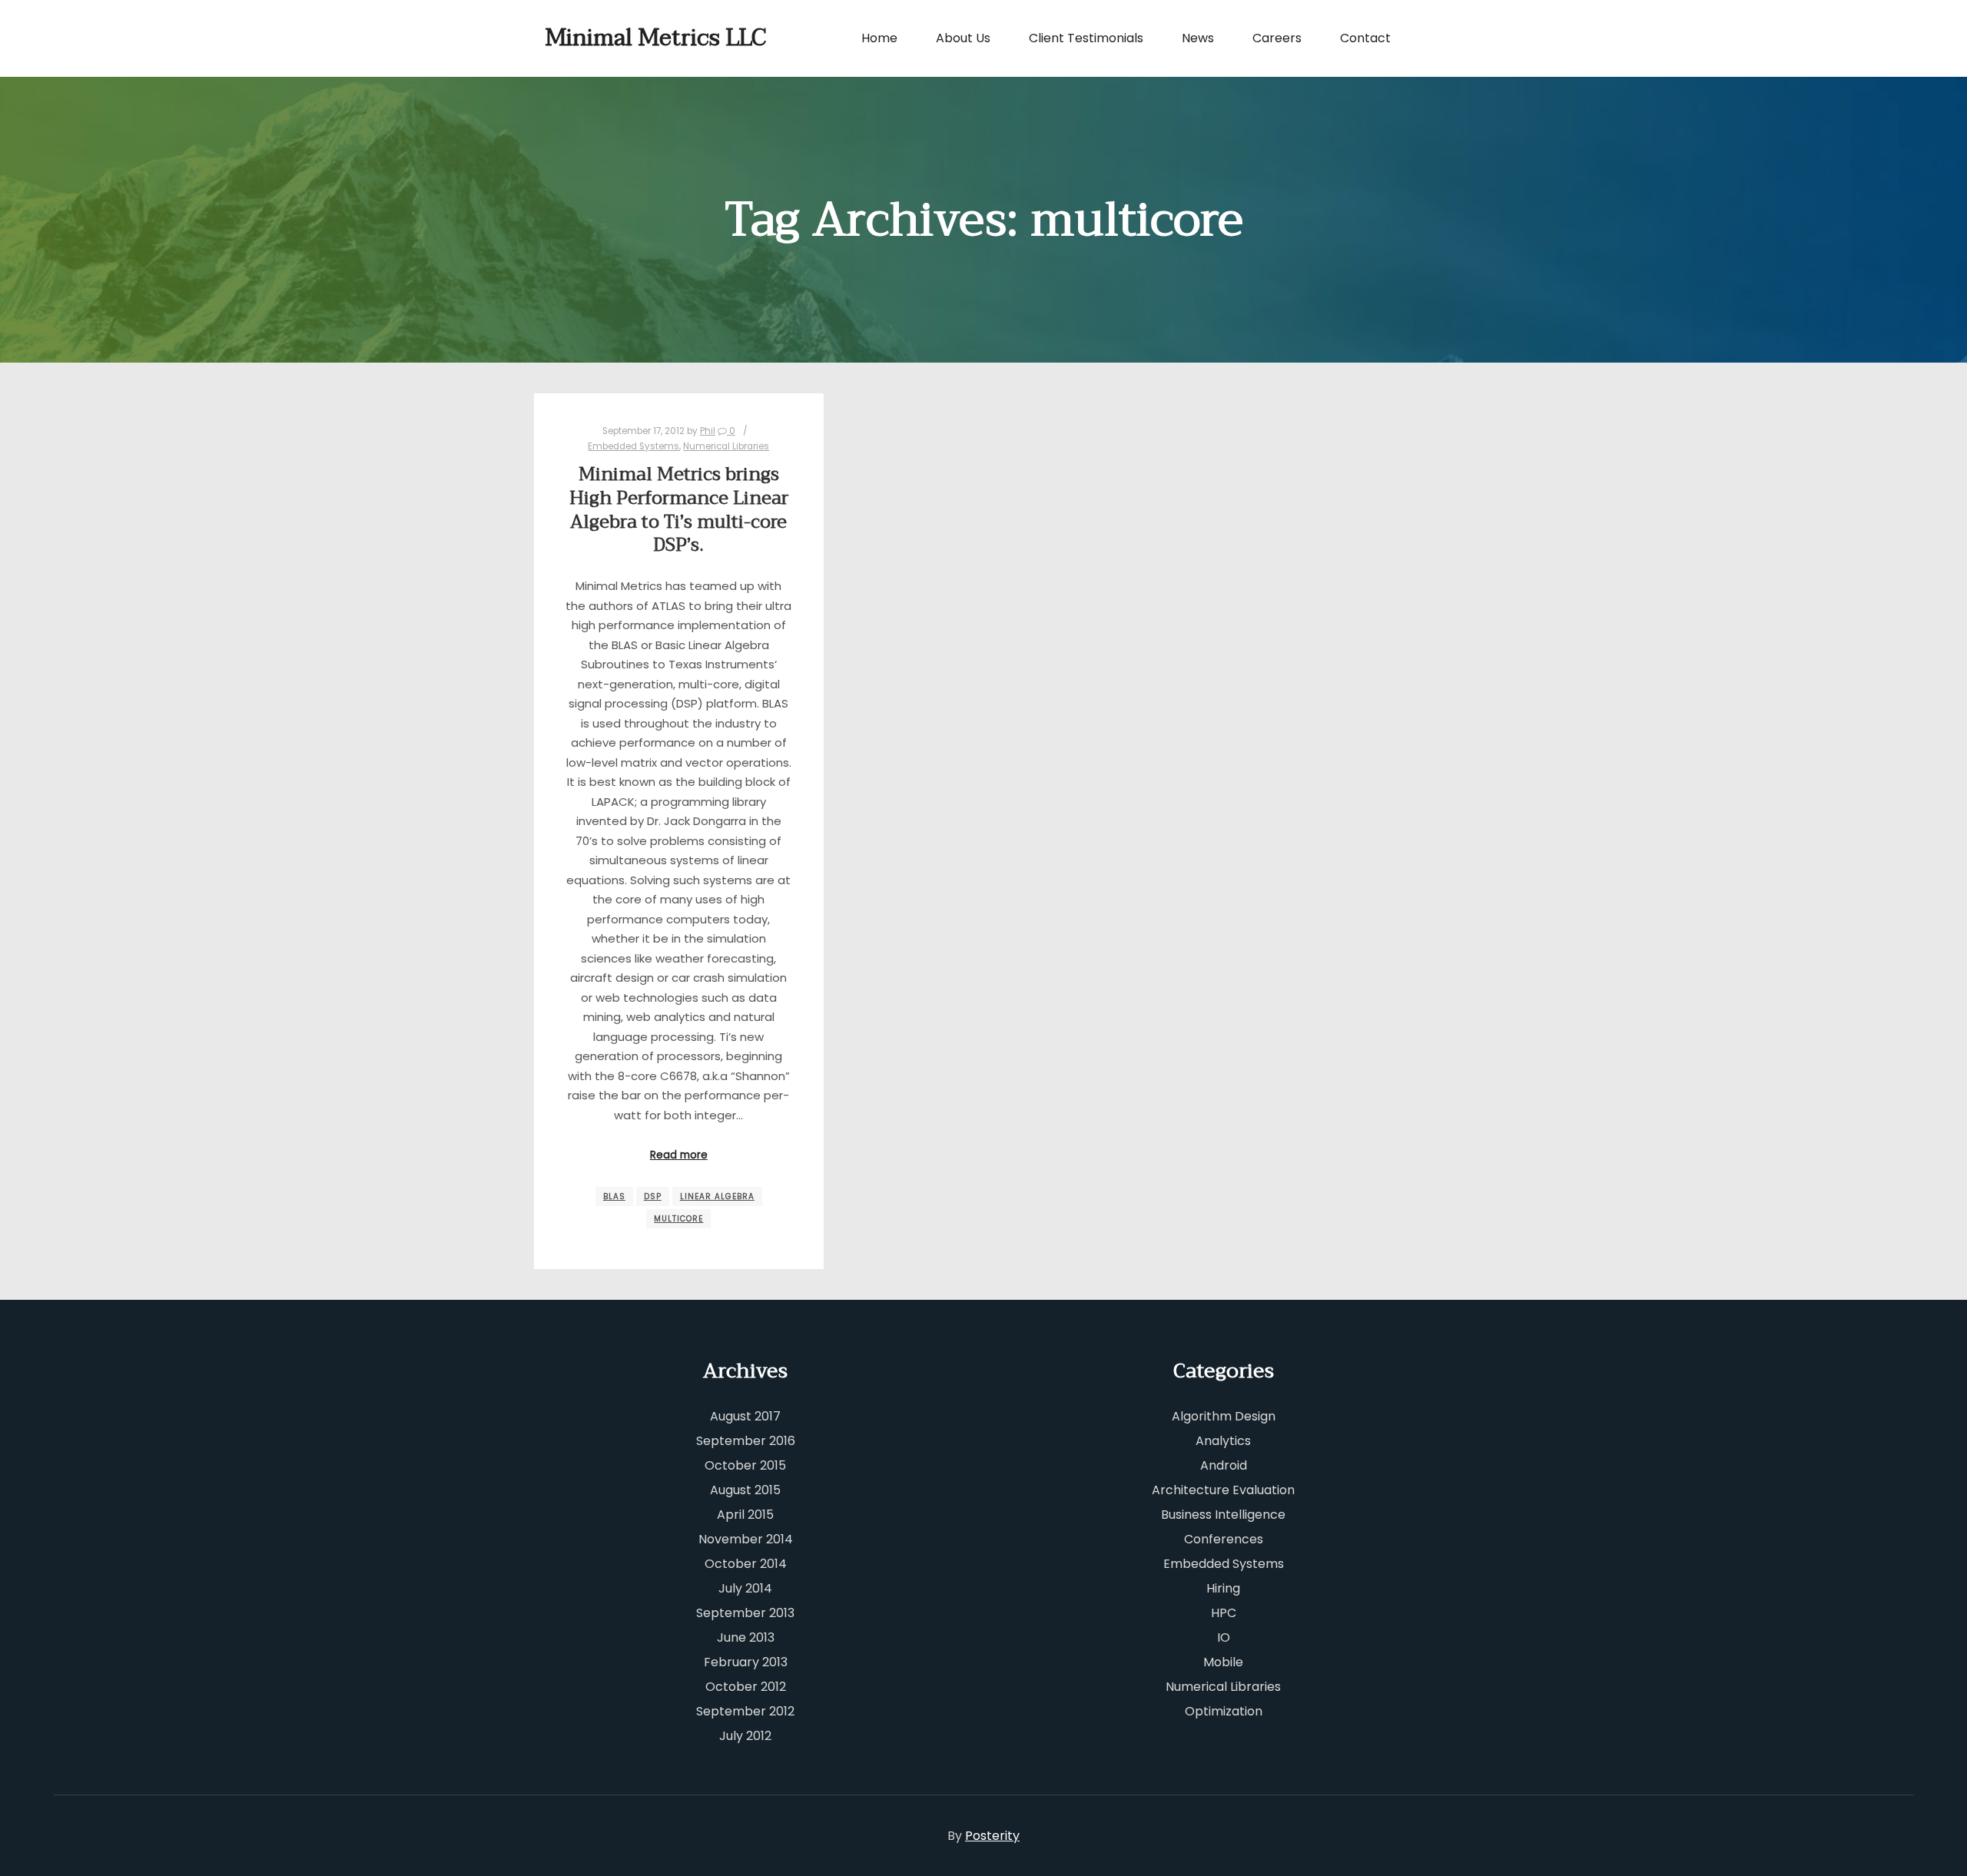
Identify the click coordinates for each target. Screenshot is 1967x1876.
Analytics (1223, 1441)
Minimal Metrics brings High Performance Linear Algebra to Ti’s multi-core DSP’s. (679, 510)
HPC (1224, 1613)
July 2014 (745, 1588)
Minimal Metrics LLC (622, 38)
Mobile (1223, 1662)
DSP (653, 1197)
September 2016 (746, 1441)
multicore (678, 1219)
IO (1224, 1637)
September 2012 (745, 1711)
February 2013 (746, 1662)
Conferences (1224, 1539)
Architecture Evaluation (1223, 1490)
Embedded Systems (634, 446)
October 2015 (745, 1465)
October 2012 (746, 1687)
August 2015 (745, 1490)
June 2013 (746, 1637)
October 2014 (746, 1564)
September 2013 (745, 1613)
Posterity (992, 1836)
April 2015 (745, 1515)
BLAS (614, 1197)
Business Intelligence (1223, 1515)
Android (1224, 1465)
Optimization (1224, 1711)
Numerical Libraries (726, 446)
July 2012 (745, 1736)
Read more (679, 1155)
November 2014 (746, 1539)
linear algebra (717, 1197)
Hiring (1223, 1588)
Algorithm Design (1224, 1416)
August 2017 (745, 1416)
